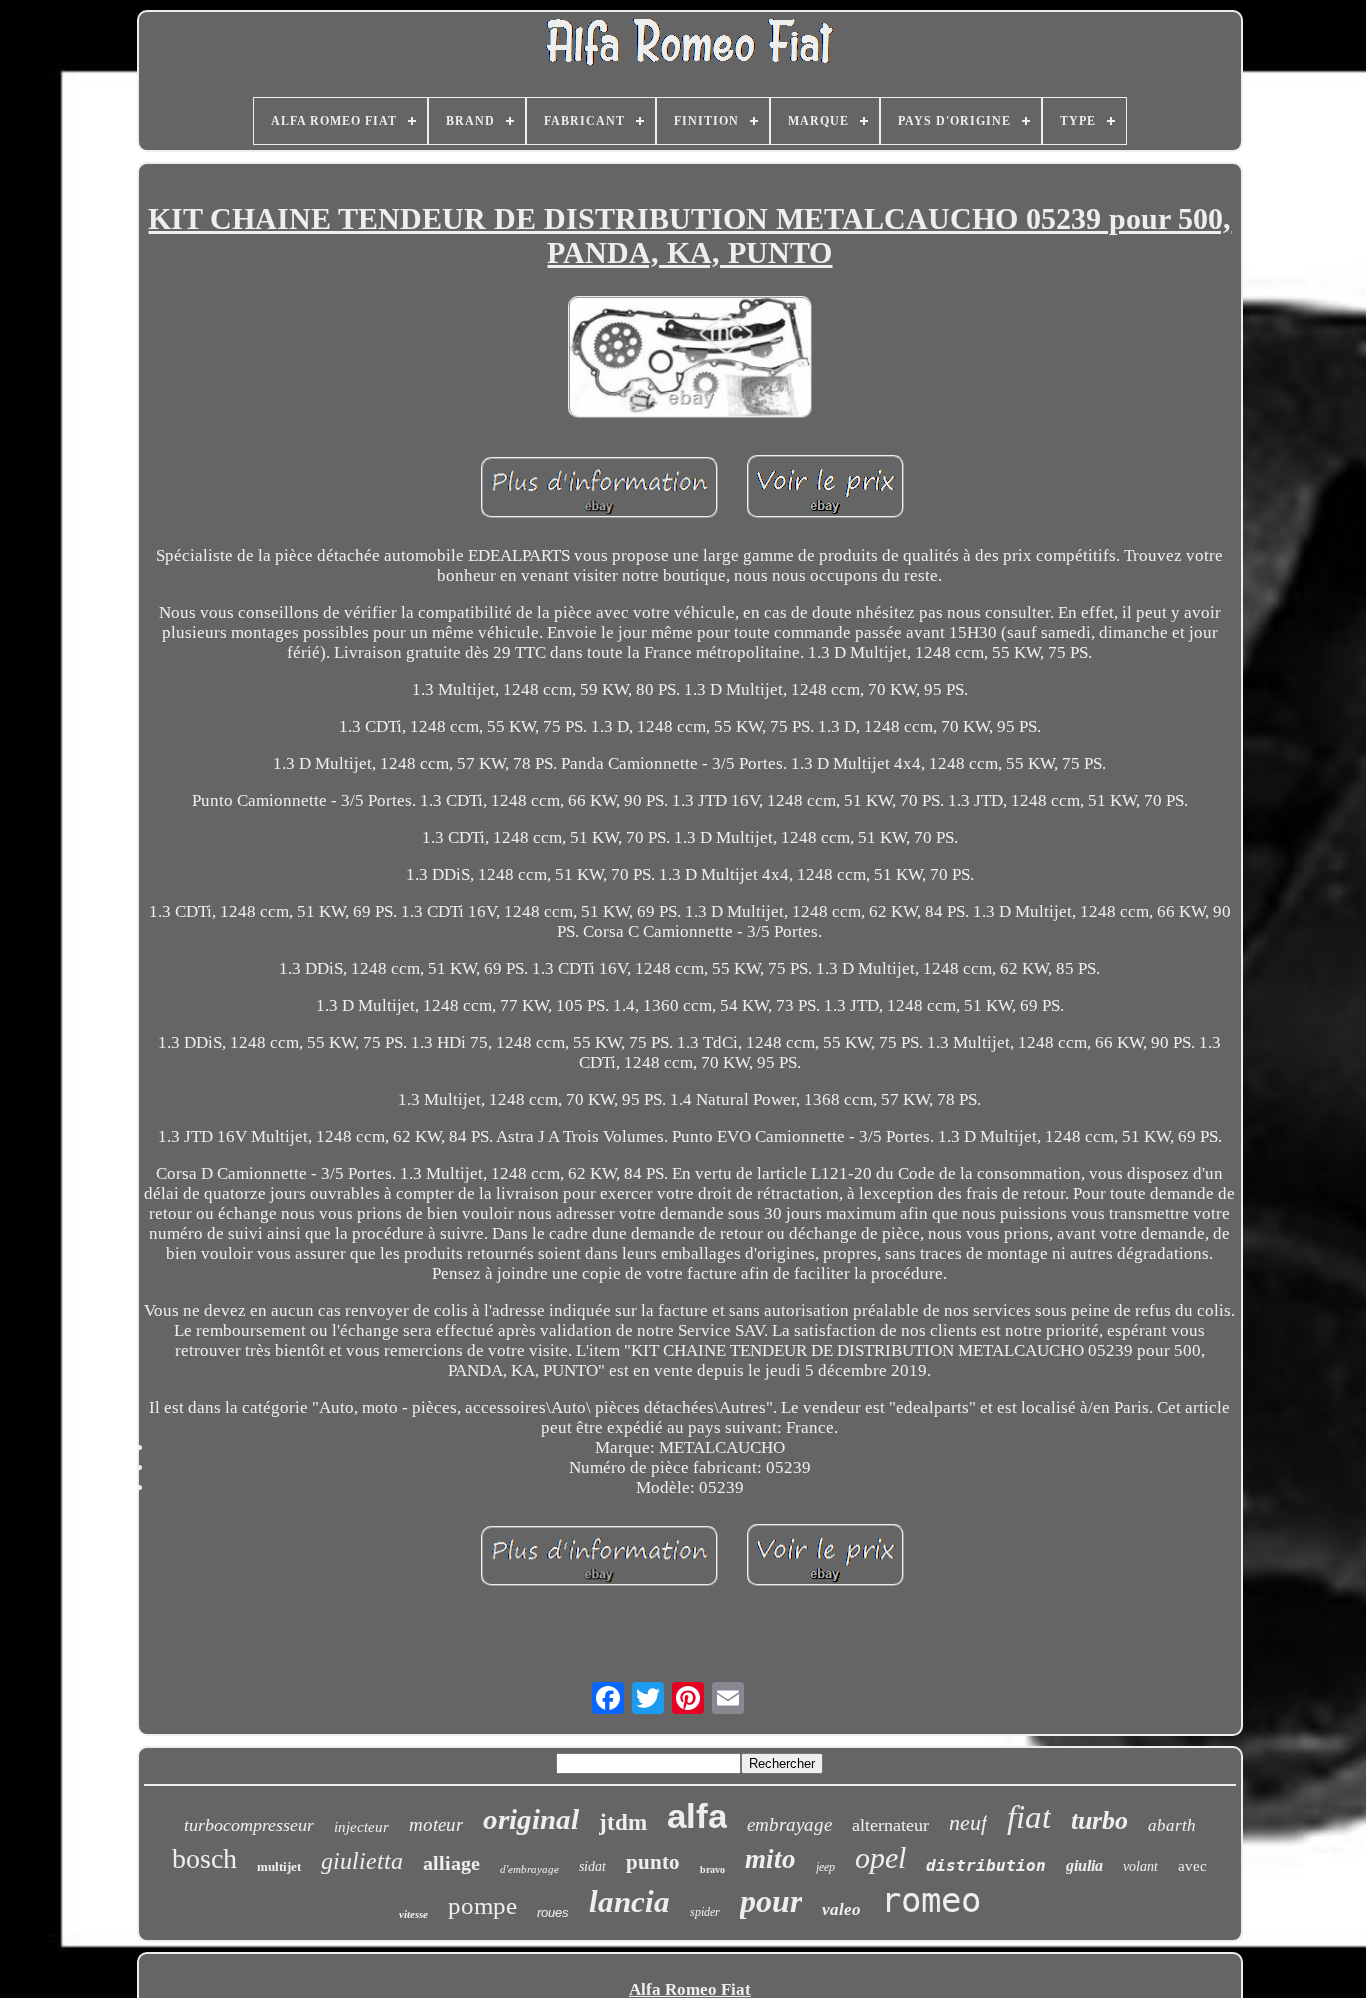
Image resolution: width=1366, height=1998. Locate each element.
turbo (1099, 1820)
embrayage (789, 1824)
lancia (629, 1901)
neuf (968, 1822)
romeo (931, 1900)
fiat (1029, 1817)
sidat (592, 1866)
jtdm (623, 1822)
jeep (825, 1867)
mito (770, 1859)
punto (653, 1862)
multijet (279, 1866)
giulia (1084, 1865)
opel (880, 1857)
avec (1192, 1866)
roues (553, 1912)
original (531, 1819)
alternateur (890, 1825)
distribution (986, 1865)
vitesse (413, 1914)
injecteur (361, 1827)
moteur (436, 1824)
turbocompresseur (249, 1825)
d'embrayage (529, 1869)
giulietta (362, 1861)
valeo (841, 1909)
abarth (1172, 1825)
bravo (712, 1869)
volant (1140, 1866)
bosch (204, 1858)
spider (705, 1912)
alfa (697, 1815)
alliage (451, 1863)
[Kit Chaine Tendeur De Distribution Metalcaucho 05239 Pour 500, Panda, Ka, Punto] (690, 359)
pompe (482, 1905)
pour (771, 1901)
